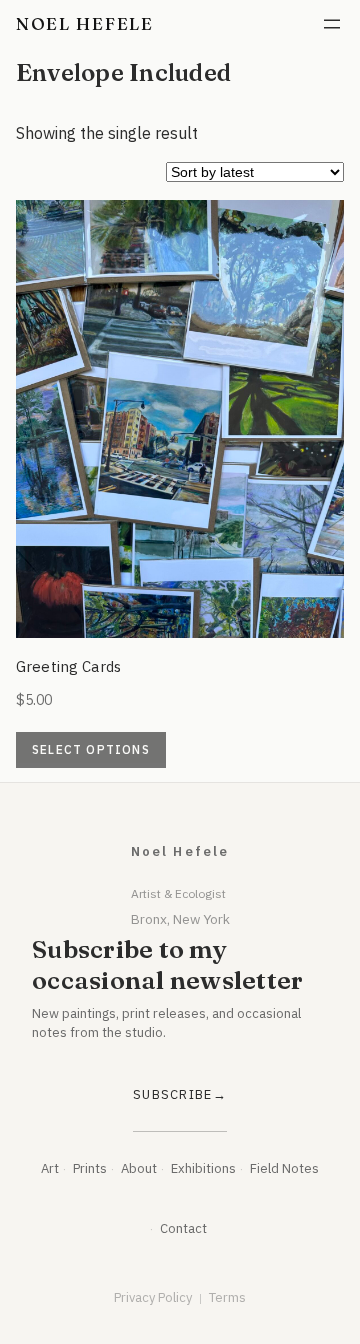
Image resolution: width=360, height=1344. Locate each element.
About (139, 1168)
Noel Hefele (85, 23)
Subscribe (173, 1094)
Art (50, 1168)
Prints (90, 1168)
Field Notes (284, 1168)
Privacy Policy (153, 1297)
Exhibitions (203, 1168)
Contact (183, 1228)
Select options (91, 749)
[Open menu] (332, 24)
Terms (227, 1297)
